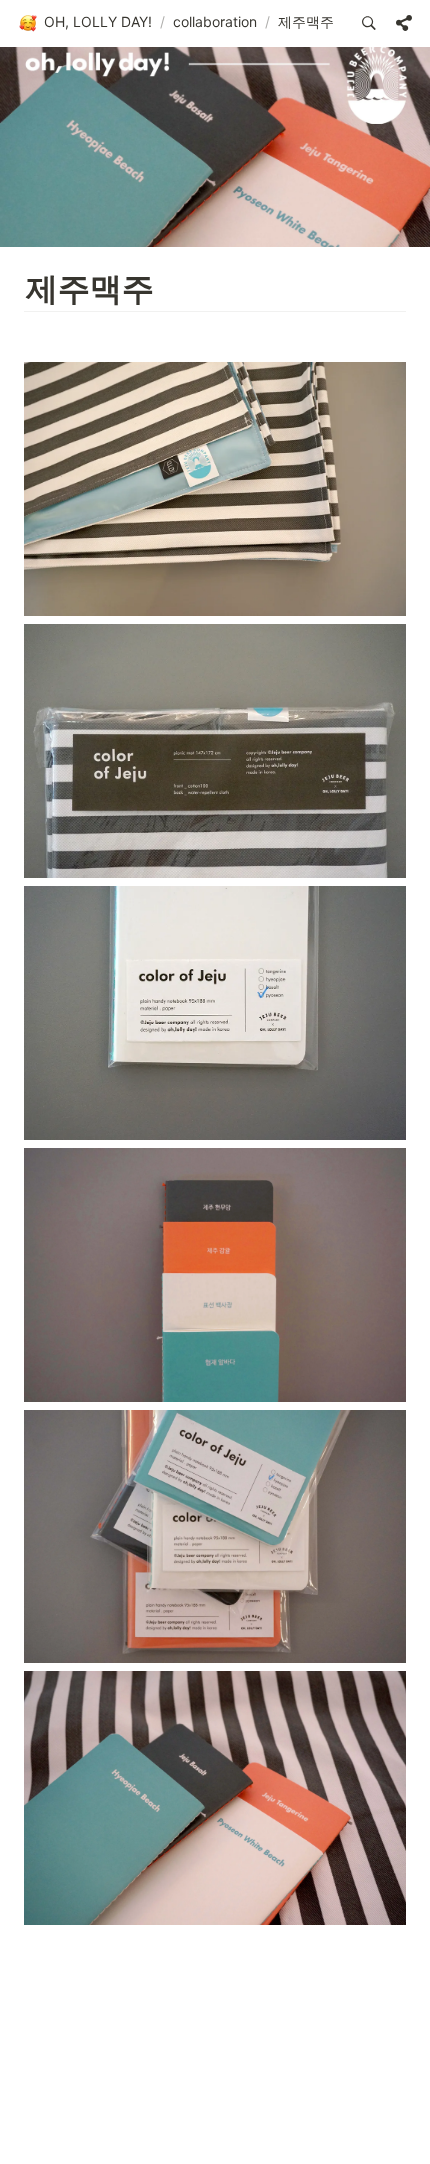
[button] (85, 23)
